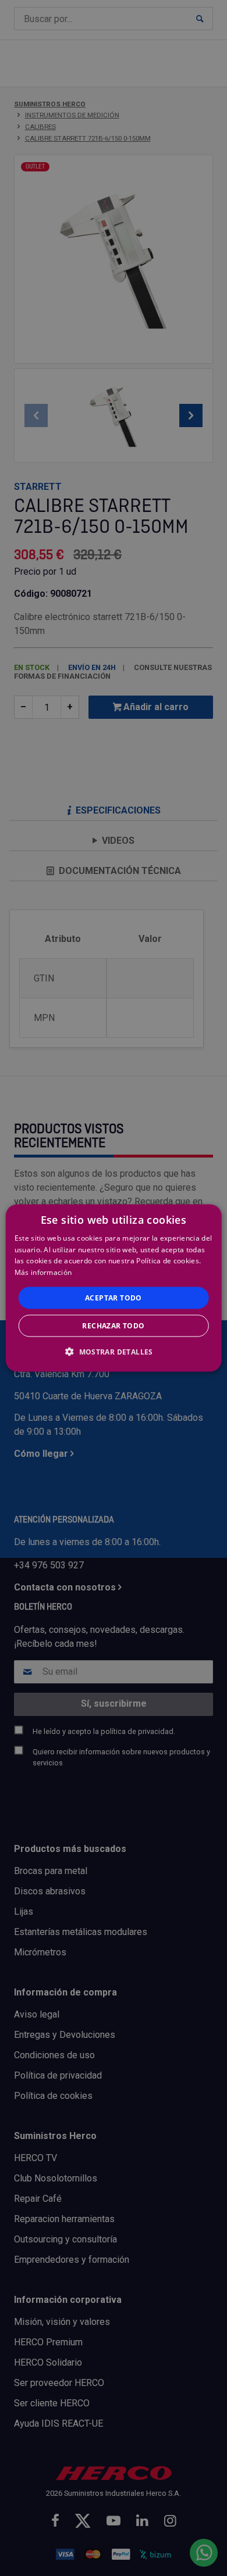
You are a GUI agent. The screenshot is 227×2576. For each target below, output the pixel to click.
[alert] (114, 1288)
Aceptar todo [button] (114, 1298)
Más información (43, 1272)
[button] (114, 1352)
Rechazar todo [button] (113, 1326)
